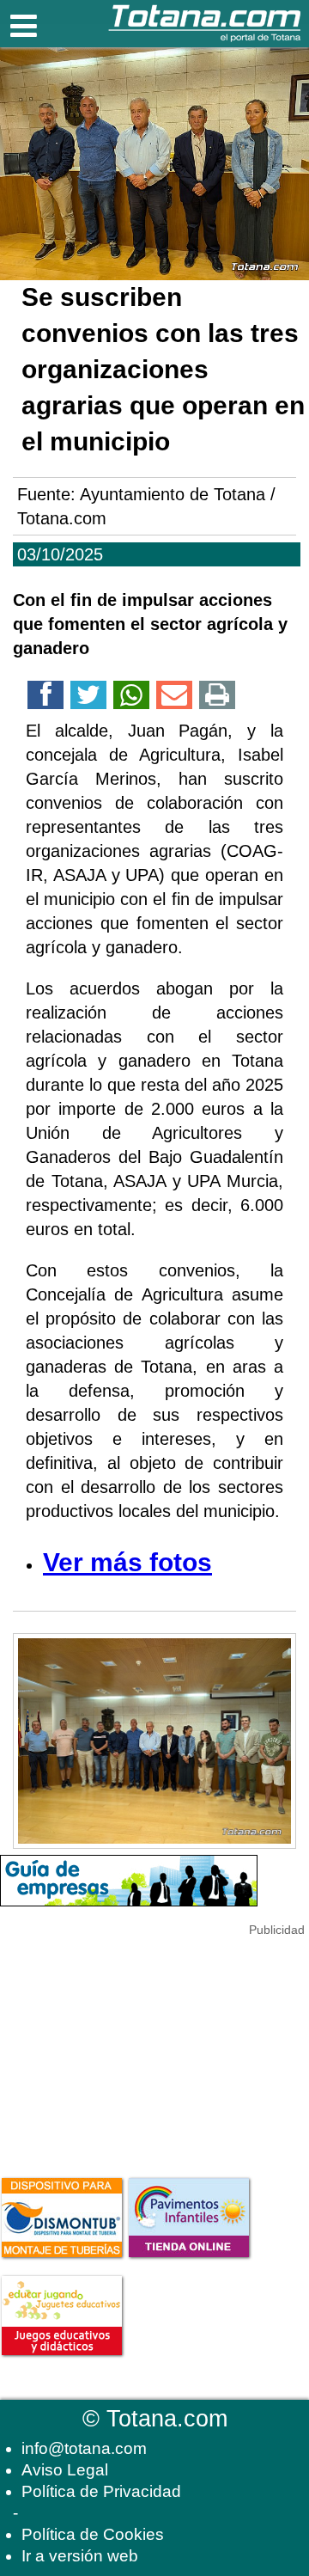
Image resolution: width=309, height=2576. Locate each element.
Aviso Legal (65, 2470)
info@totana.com (84, 2448)
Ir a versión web (80, 2556)
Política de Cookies (93, 2534)
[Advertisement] (129, 2047)
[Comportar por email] (174, 698)
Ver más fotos (127, 1562)
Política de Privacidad (101, 2491)
